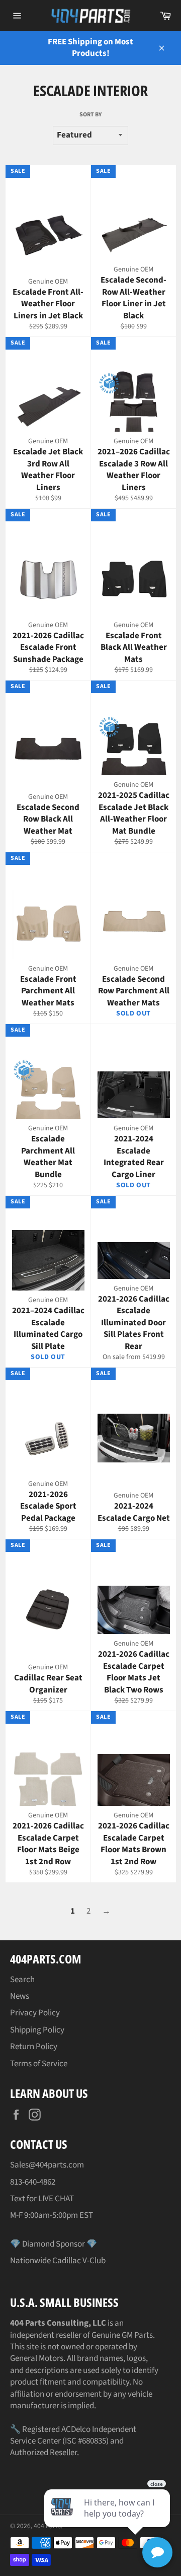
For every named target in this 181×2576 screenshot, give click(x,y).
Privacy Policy (35, 2013)
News (20, 1996)
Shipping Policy (37, 2030)
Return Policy (34, 2047)
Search (22, 1980)
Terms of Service (39, 2064)
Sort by (90, 115)
